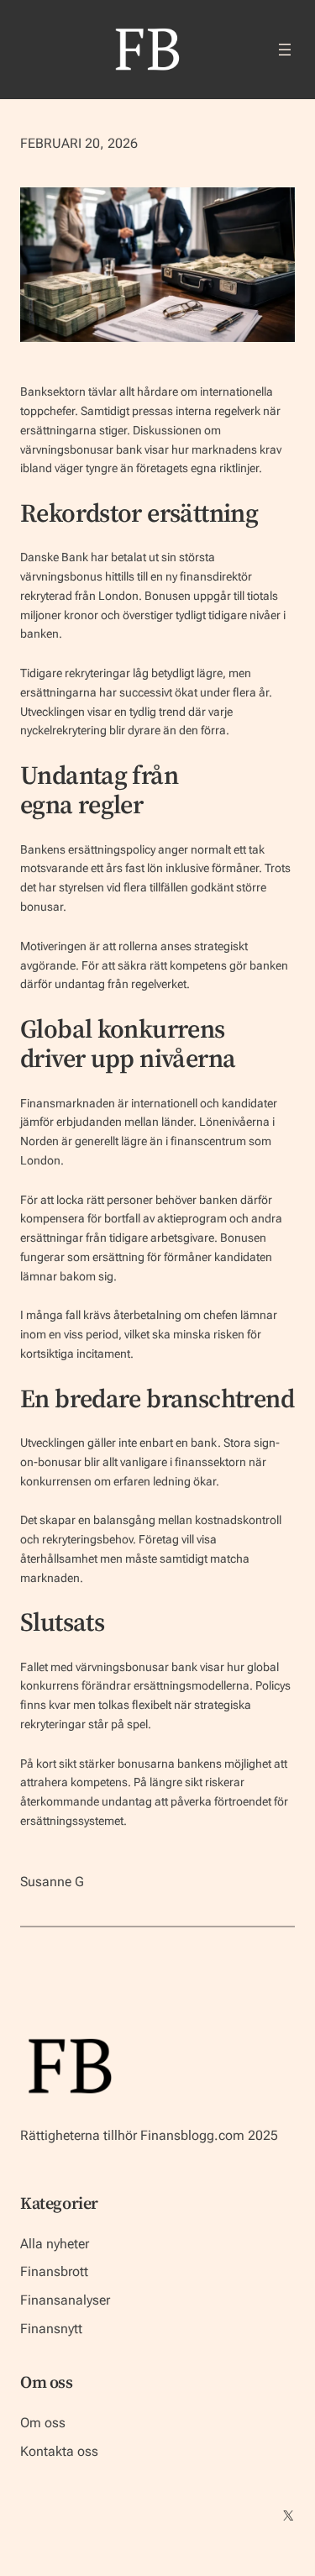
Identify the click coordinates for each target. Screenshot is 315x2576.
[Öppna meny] (285, 50)
